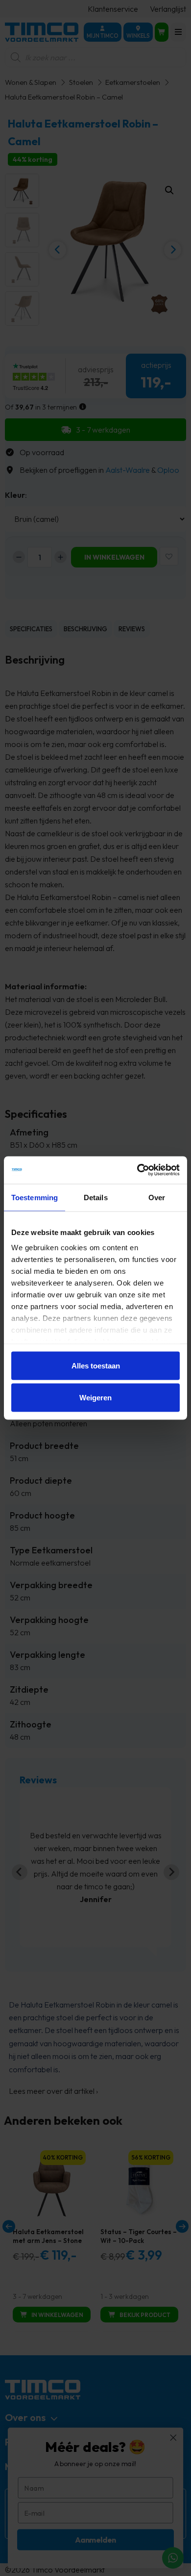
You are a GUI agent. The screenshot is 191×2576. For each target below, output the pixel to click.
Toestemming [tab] (35, 1197)
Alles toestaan (96, 1365)
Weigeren (95, 1398)
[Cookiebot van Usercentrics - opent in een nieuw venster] (137, 1170)
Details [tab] (96, 1197)
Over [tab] (157, 1197)
